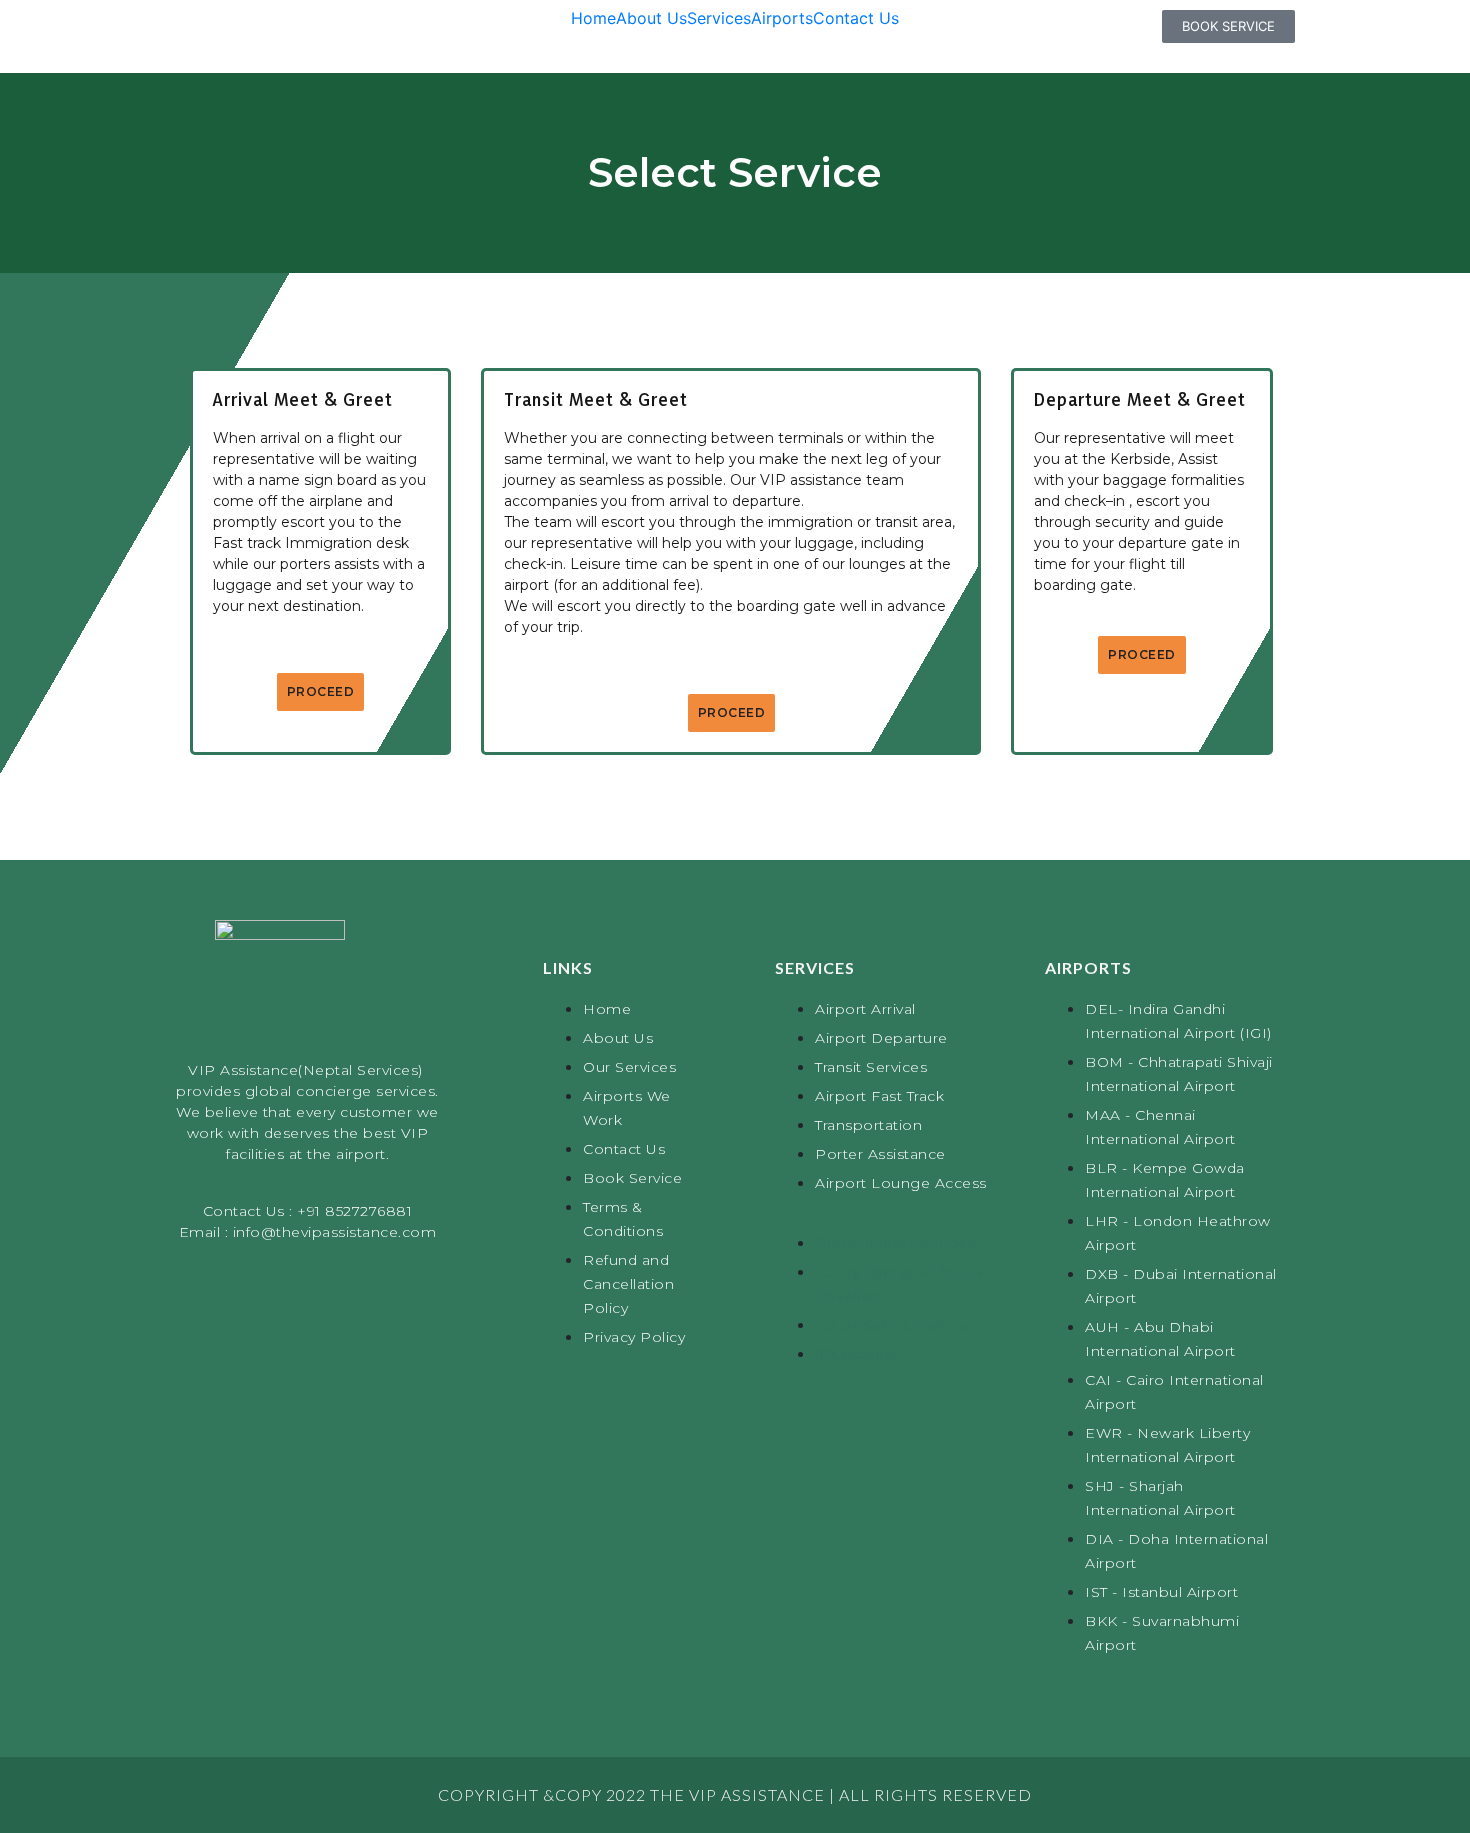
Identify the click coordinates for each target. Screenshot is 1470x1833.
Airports (782, 18)
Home (593, 18)
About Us (651, 18)
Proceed (321, 691)
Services (719, 18)
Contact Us (856, 18)
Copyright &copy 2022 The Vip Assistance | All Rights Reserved (735, 1794)
